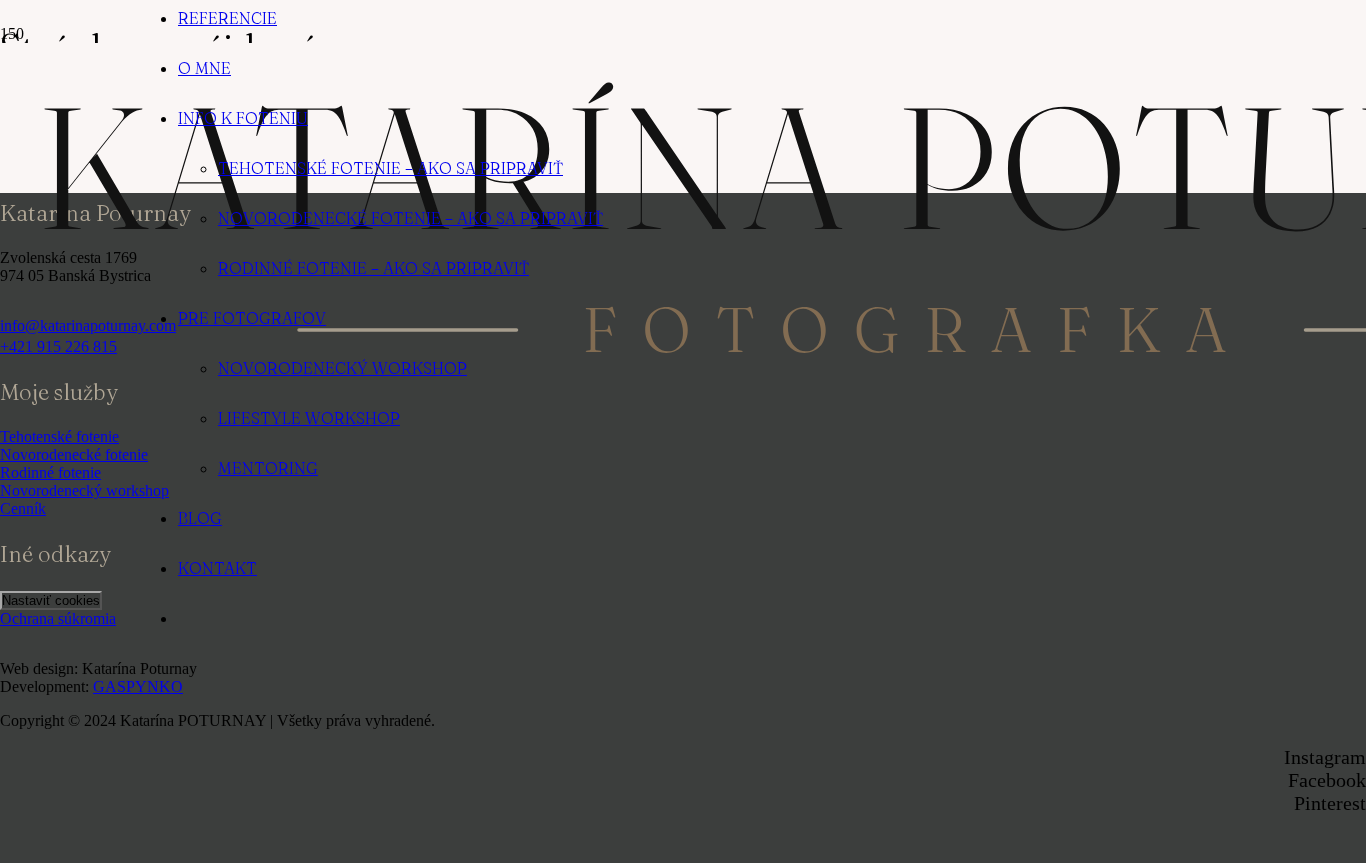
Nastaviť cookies (51, 600)
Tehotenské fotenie (59, 436)
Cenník (23, 508)
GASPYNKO (138, 686)
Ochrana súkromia (58, 618)
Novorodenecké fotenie (74, 454)
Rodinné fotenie (50, 472)
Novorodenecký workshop (84, 490)
